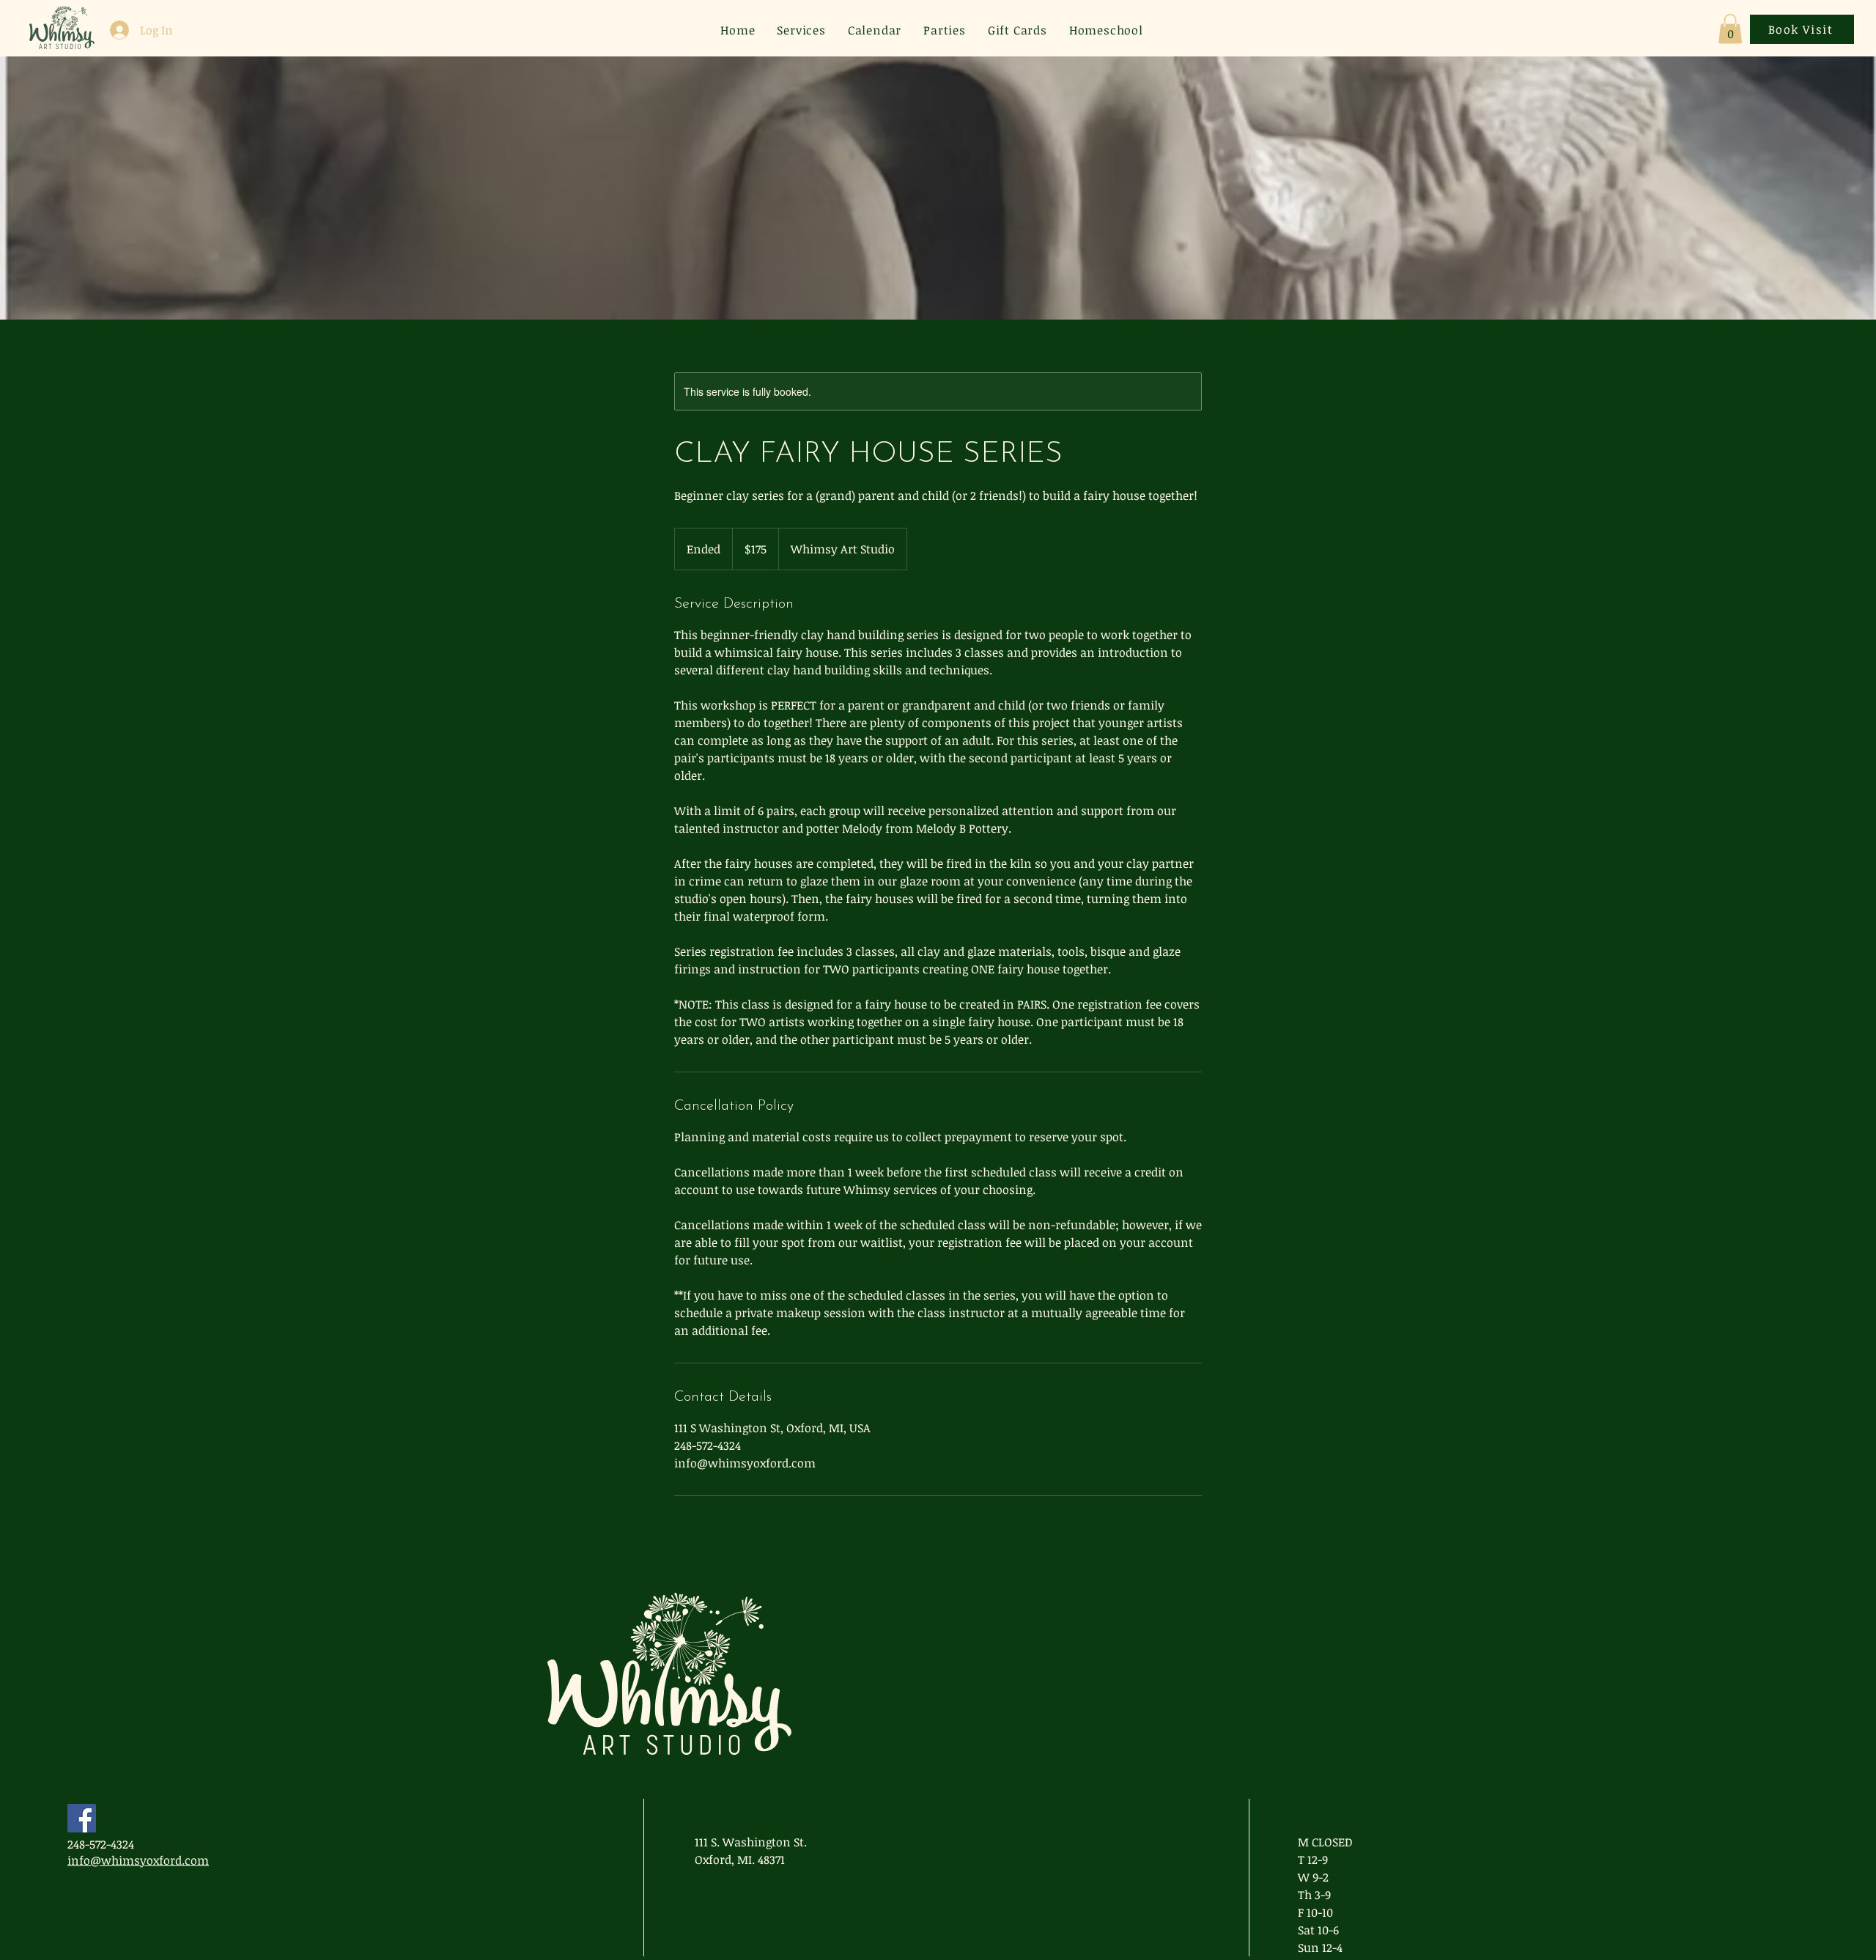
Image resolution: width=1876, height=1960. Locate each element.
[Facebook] (82, 1818)
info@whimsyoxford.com (138, 1860)
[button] (1730, 29)
